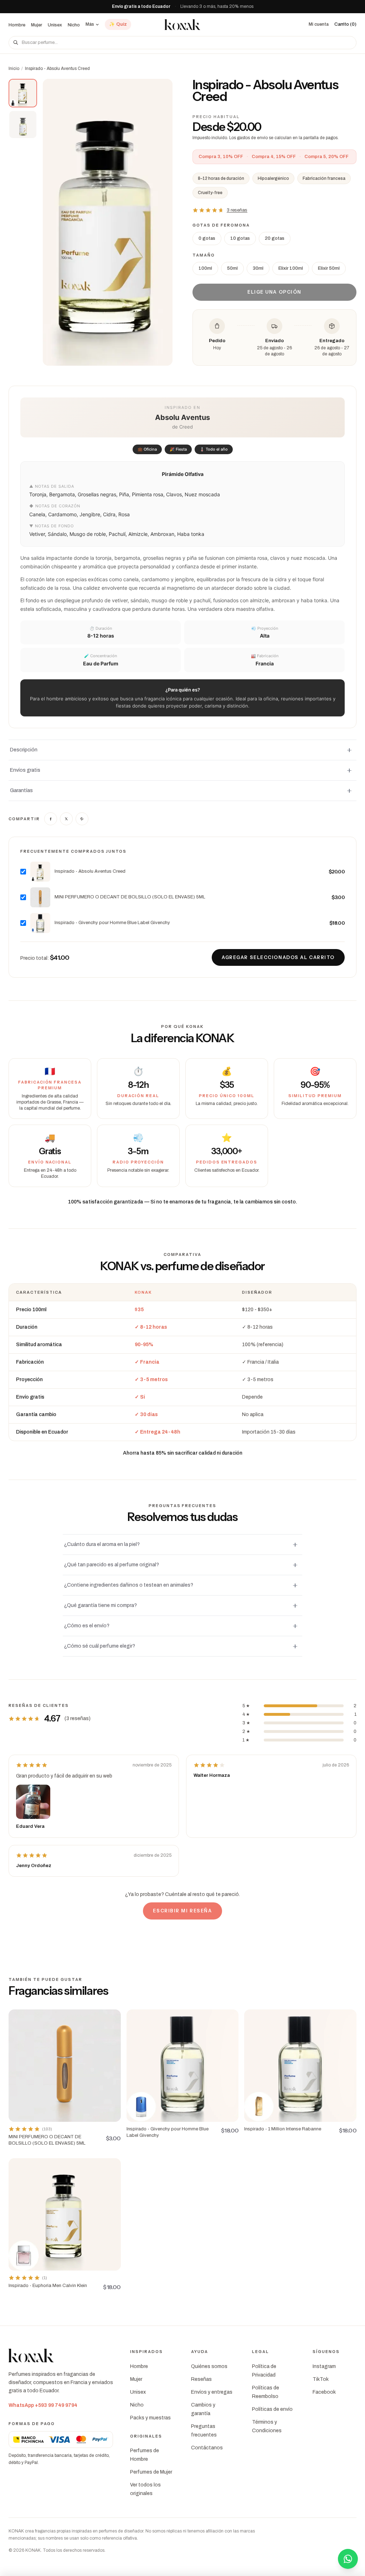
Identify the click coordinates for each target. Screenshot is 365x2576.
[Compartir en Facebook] (51, 819)
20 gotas (275, 238)
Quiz (118, 24)
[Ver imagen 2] (23, 125)
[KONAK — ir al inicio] (182, 25)
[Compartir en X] (66, 819)
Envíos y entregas (212, 2392)
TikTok (321, 2379)
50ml (232, 268)
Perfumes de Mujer (151, 2472)
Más (90, 24)
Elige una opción (274, 292)
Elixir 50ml (329, 268)
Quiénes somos (209, 2366)
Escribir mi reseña (182, 1911)
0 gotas (207, 238)
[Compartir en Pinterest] (82, 819)
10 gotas (240, 238)
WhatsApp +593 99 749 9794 (43, 2405)
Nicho (74, 25)
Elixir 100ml (291, 268)
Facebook (324, 2392)
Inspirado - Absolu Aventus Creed (90, 871)
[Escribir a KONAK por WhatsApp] (348, 2559)
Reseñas (201, 2379)
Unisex (55, 25)
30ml (258, 268)
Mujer (37, 25)
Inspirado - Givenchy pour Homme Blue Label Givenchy (112, 923)
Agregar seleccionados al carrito (278, 957)
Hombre (17, 25)
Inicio (14, 69)
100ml (205, 268)
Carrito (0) (345, 24)
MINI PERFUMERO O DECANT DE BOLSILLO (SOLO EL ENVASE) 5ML (130, 897)
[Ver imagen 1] (23, 93)
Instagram (324, 2366)
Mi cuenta (319, 24)
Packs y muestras (150, 2418)
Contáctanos (207, 2448)
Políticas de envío (272, 2409)
